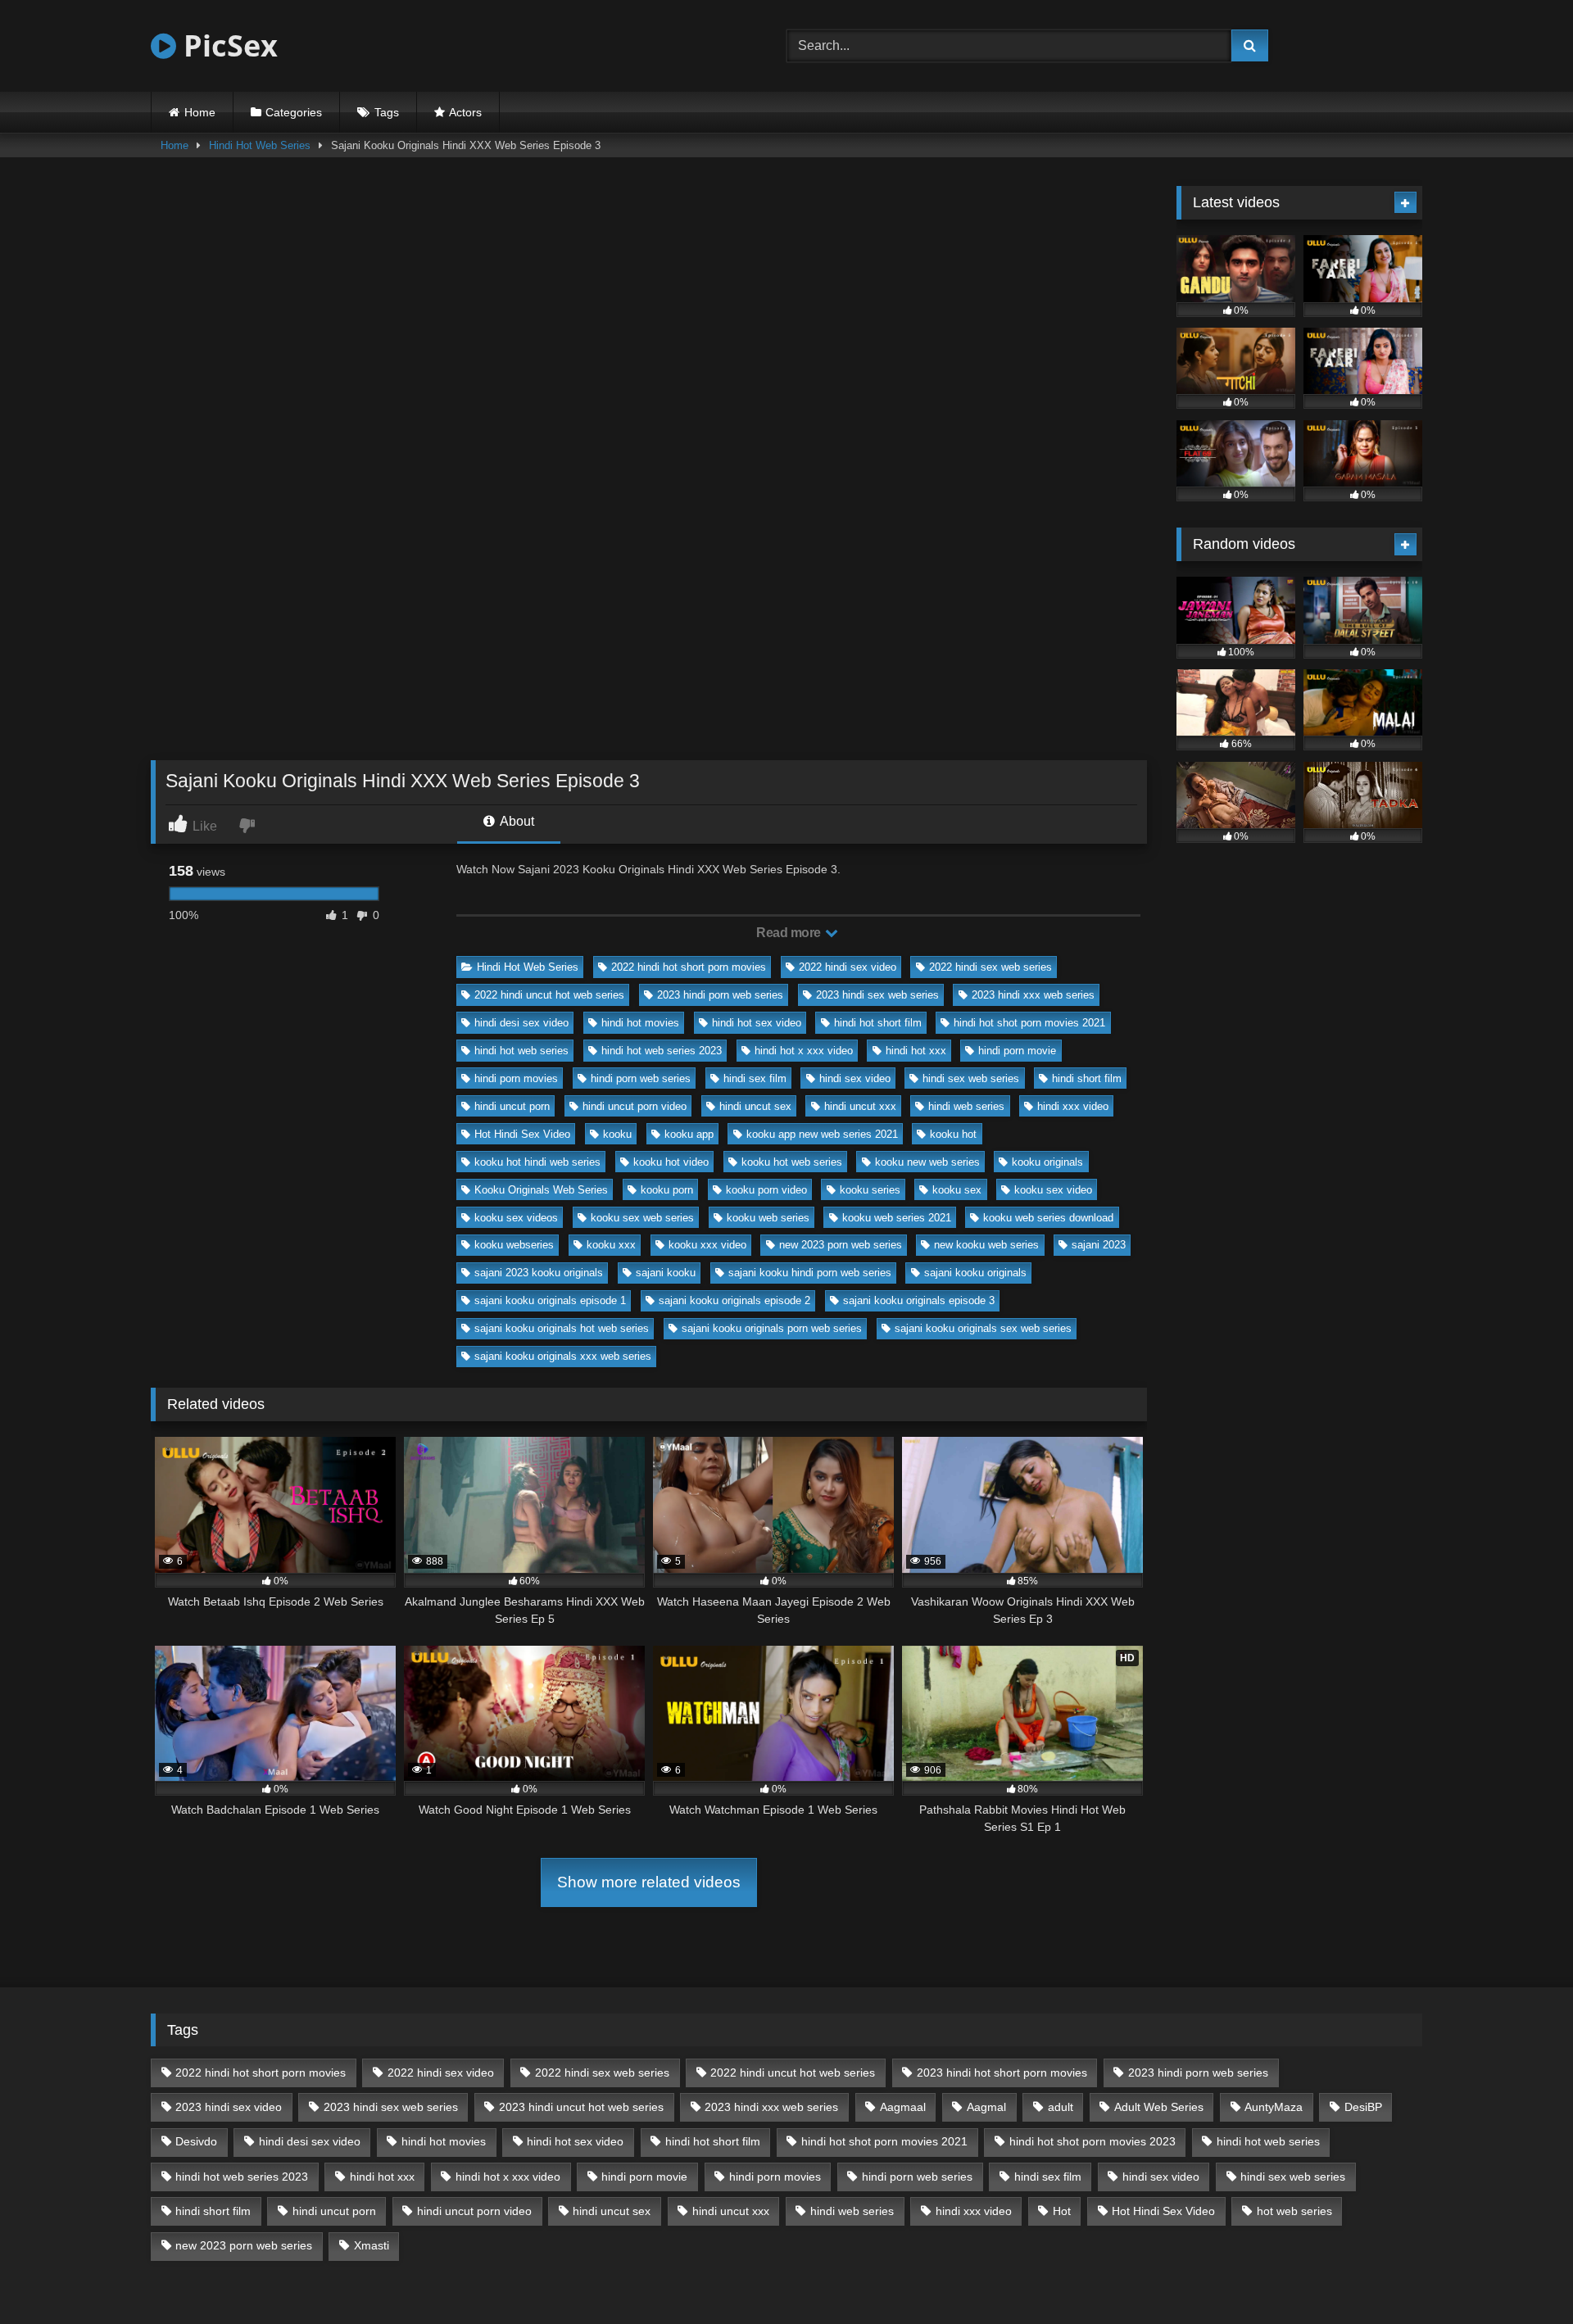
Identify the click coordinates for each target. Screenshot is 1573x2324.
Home (200, 112)
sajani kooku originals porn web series (772, 1328)
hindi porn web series (641, 1078)
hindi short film (1087, 1078)
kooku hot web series (792, 1162)
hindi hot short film (878, 1023)
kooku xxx (611, 1245)
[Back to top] (1522, 2275)
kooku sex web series (642, 1218)
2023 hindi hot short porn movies (1002, 2073)
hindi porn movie (1017, 1051)
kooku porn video (766, 1190)
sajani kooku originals (975, 1273)
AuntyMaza (1274, 2107)
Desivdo (196, 2141)
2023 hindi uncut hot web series (581, 2107)
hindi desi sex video (521, 1023)
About (516, 821)
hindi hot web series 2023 (662, 1051)
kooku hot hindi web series (537, 1162)
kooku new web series (927, 1162)
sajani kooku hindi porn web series (810, 1273)
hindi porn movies (516, 1078)
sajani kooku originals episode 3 (919, 1300)
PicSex (227, 45)
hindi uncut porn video (635, 1106)
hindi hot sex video (757, 1023)
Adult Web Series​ (1159, 2107)
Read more (790, 933)
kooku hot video (671, 1162)
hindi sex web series (971, 1078)
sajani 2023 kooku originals (539, 1273)
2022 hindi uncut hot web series (549, 995)
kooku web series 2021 (897, 1218)
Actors (465, 112)
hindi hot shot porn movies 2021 (1029, 1023)
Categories (294, 112)
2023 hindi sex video (229, 2107)
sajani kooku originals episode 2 (734, 1300)
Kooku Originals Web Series (541, 1190)
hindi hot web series (521, 1051)
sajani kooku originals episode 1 (550, 1300)
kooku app (689, 1134)
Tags (387, 112)
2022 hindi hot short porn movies (689, 967)
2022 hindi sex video (848, 967)
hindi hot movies (640, 1023)
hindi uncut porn (512, 1106)
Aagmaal (903, 2107)
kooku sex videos (516, 1218)
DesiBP (1363, 2107)
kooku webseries (514, 1245)
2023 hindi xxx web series (1033, 995)
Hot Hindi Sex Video (522, 1134)
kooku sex (957, 1190)
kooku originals (1047, 1162)
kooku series (870, 1190)
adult (1061, 2107)
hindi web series (966, 1106)
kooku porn (667, 1190)
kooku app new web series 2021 (822, 1134)
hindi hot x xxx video (804, 1051)
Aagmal (986, 2107)
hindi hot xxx (916, 1051)
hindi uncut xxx (860, 1106)
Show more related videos (649, 1882)
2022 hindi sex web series (990, 967)
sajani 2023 (1099, 1245)
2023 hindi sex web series (877, 995)
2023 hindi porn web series (720, 995)
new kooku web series (986, 1245)
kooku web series (768, 1218)
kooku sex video (1053, 1190)
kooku (617, 1134)
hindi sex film (755, 1078)
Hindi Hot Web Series (260, 145)
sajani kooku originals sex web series (983, 1328)
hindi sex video (855, 1078)
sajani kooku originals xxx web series (563, 1356)
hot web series (1294, 2211)
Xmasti (372, 2245)
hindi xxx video (1073, 1106)
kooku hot (953, 1134)
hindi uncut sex (755, 1106)
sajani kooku (666, 1273)
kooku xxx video (707, 1245)
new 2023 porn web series (841, 1245)
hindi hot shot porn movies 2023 (1092, 2141)
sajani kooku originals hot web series (562, 1328)
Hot (1062, 2211)
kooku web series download (1048, 1218)
